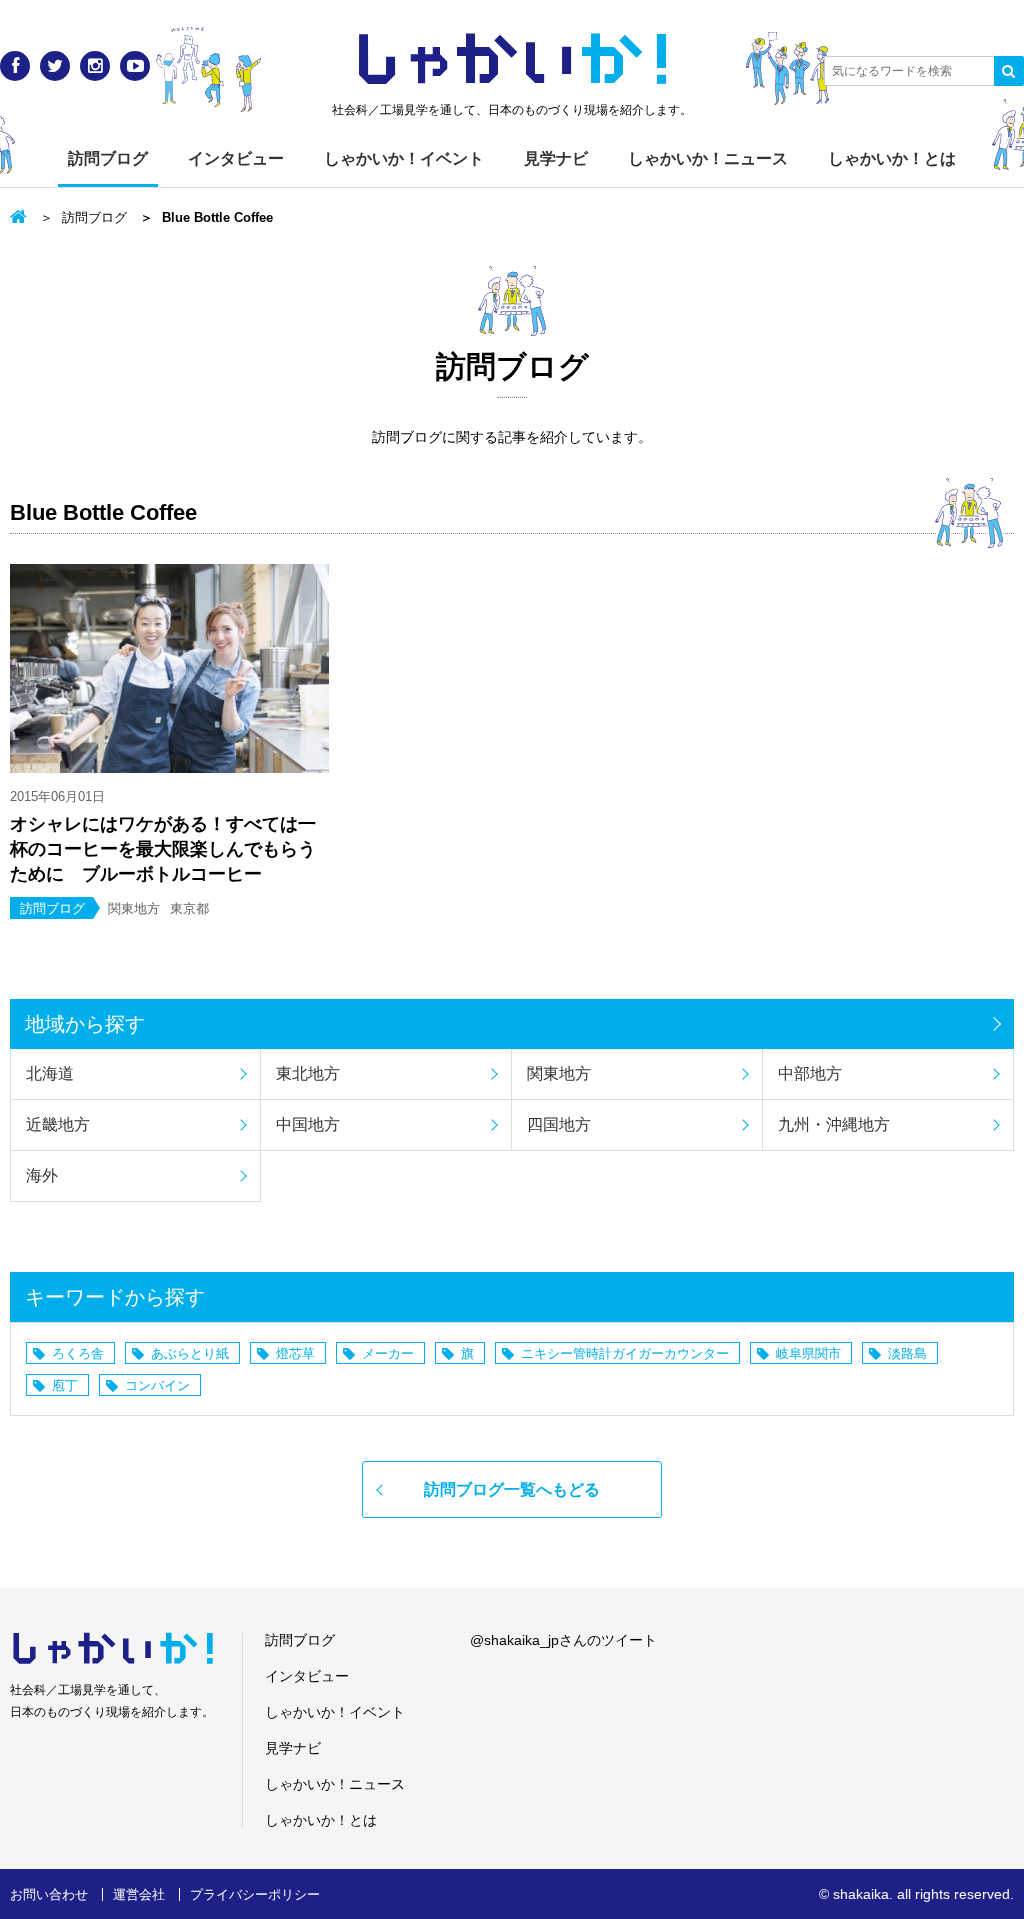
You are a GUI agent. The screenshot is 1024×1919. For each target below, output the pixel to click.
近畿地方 (58, 1124)
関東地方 (559, 1073)
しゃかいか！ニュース (708, 158)
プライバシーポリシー (255, 1894)
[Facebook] (15, 66)
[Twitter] (55, 66)
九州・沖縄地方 (834, 1124)
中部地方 (810, 1073)
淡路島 (907, 1353)
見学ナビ (556, 158)
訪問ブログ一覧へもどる (512, 1489)
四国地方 (559, 1124)
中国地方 (308, 1124)
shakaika (861, 1894)
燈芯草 (295, 1353)
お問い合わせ (49, 1894)
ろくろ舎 (78, 1353)
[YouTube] (135, 66)
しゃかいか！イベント (404, 158)
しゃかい (512, 60)
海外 (42, 1175)
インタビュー (236, 158)
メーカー (388, 1353)
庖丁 (65, 1385)
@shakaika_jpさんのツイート (563, 1640)
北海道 (50, 1073)
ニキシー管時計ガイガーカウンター (625, 1353)
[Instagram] (95, 66)
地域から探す (85, 1024)
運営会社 (139, 1894)
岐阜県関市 (808, 1353)
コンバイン (157, 1385)
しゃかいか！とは (892, 158)
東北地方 (308, 1073)
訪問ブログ (108, 158)
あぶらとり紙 (190, 1353)
